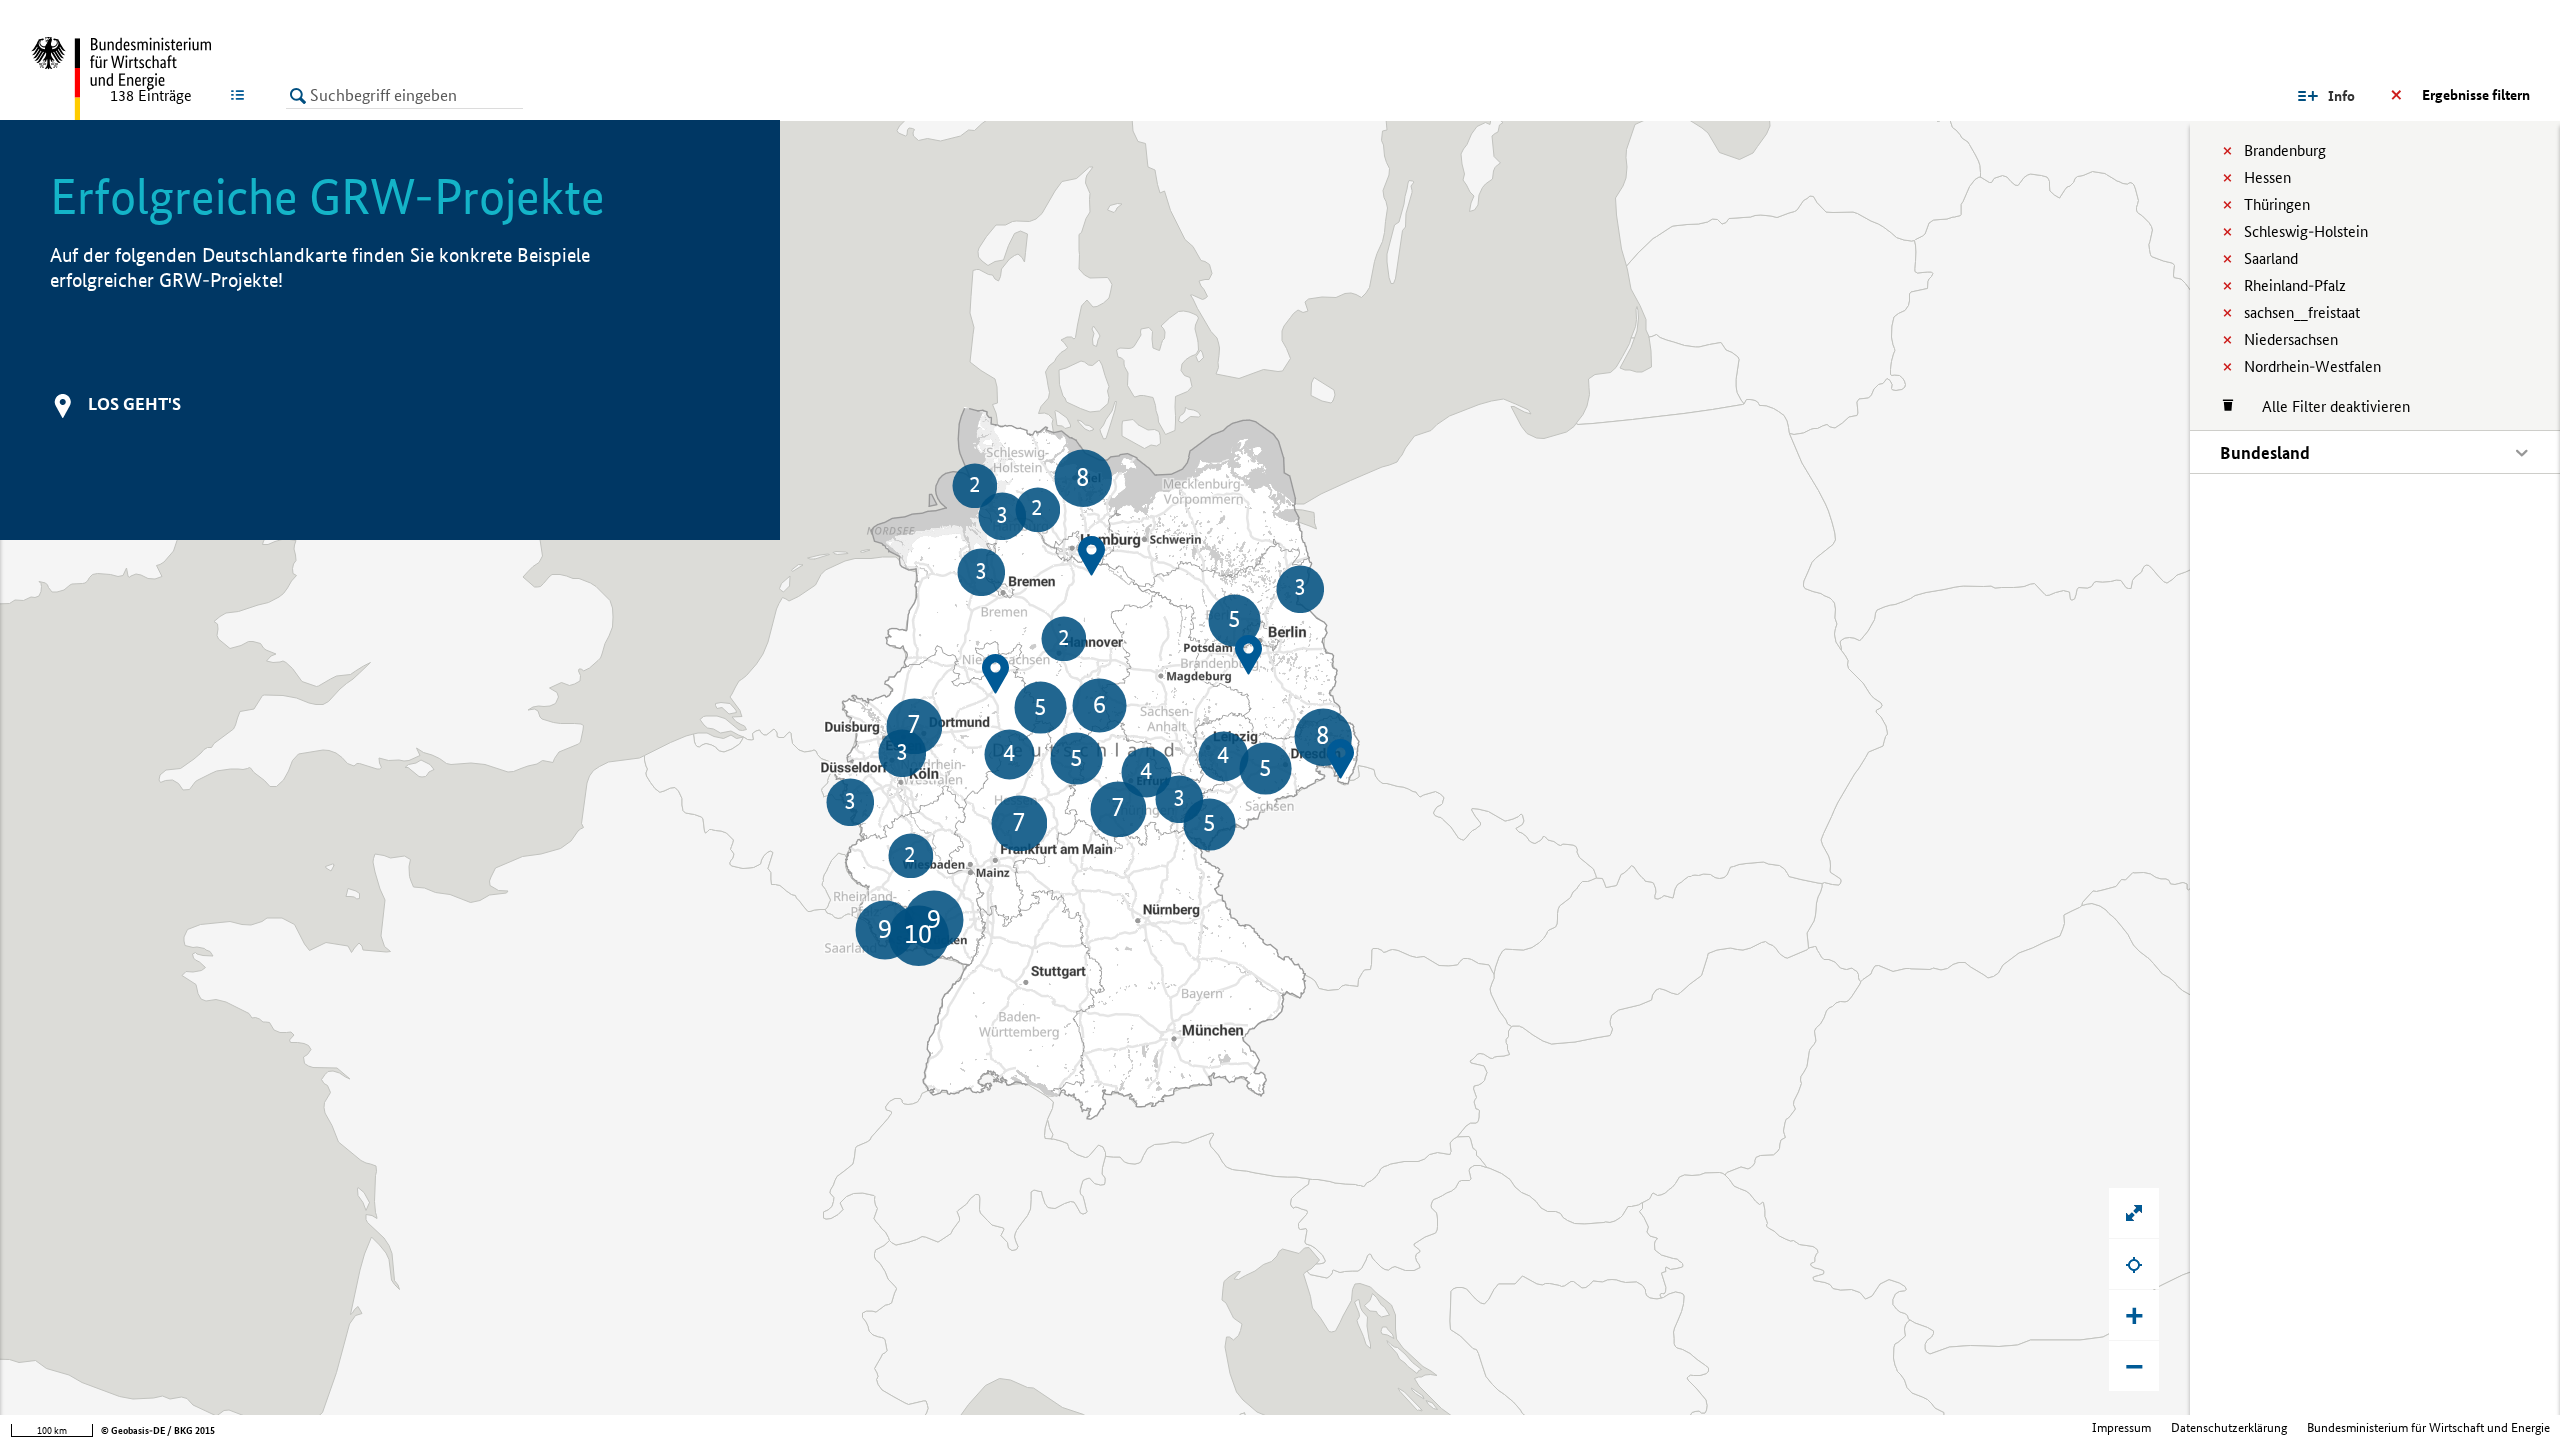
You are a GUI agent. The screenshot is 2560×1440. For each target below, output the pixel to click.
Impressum (2121, 1427)
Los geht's (134, 403)
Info (2341, 96)
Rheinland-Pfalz (2295, 285)
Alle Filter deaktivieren (2326, 406)
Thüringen (2277, 204)
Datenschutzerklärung (2229, 1427)
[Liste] (241, 95)
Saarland (2271, 258)
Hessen (2267, 177)
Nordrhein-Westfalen (2312, 366)
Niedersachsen (2291, 339)
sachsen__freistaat (2302, 312)
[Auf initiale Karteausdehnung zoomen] (2134, 1213)
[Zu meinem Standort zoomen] (2134, 1264)
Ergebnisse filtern (2476, 95)
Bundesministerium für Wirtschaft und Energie (2428, 1427)
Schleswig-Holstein (2306, 231)
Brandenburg (2285, 150)
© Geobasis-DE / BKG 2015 (158, 1430)
